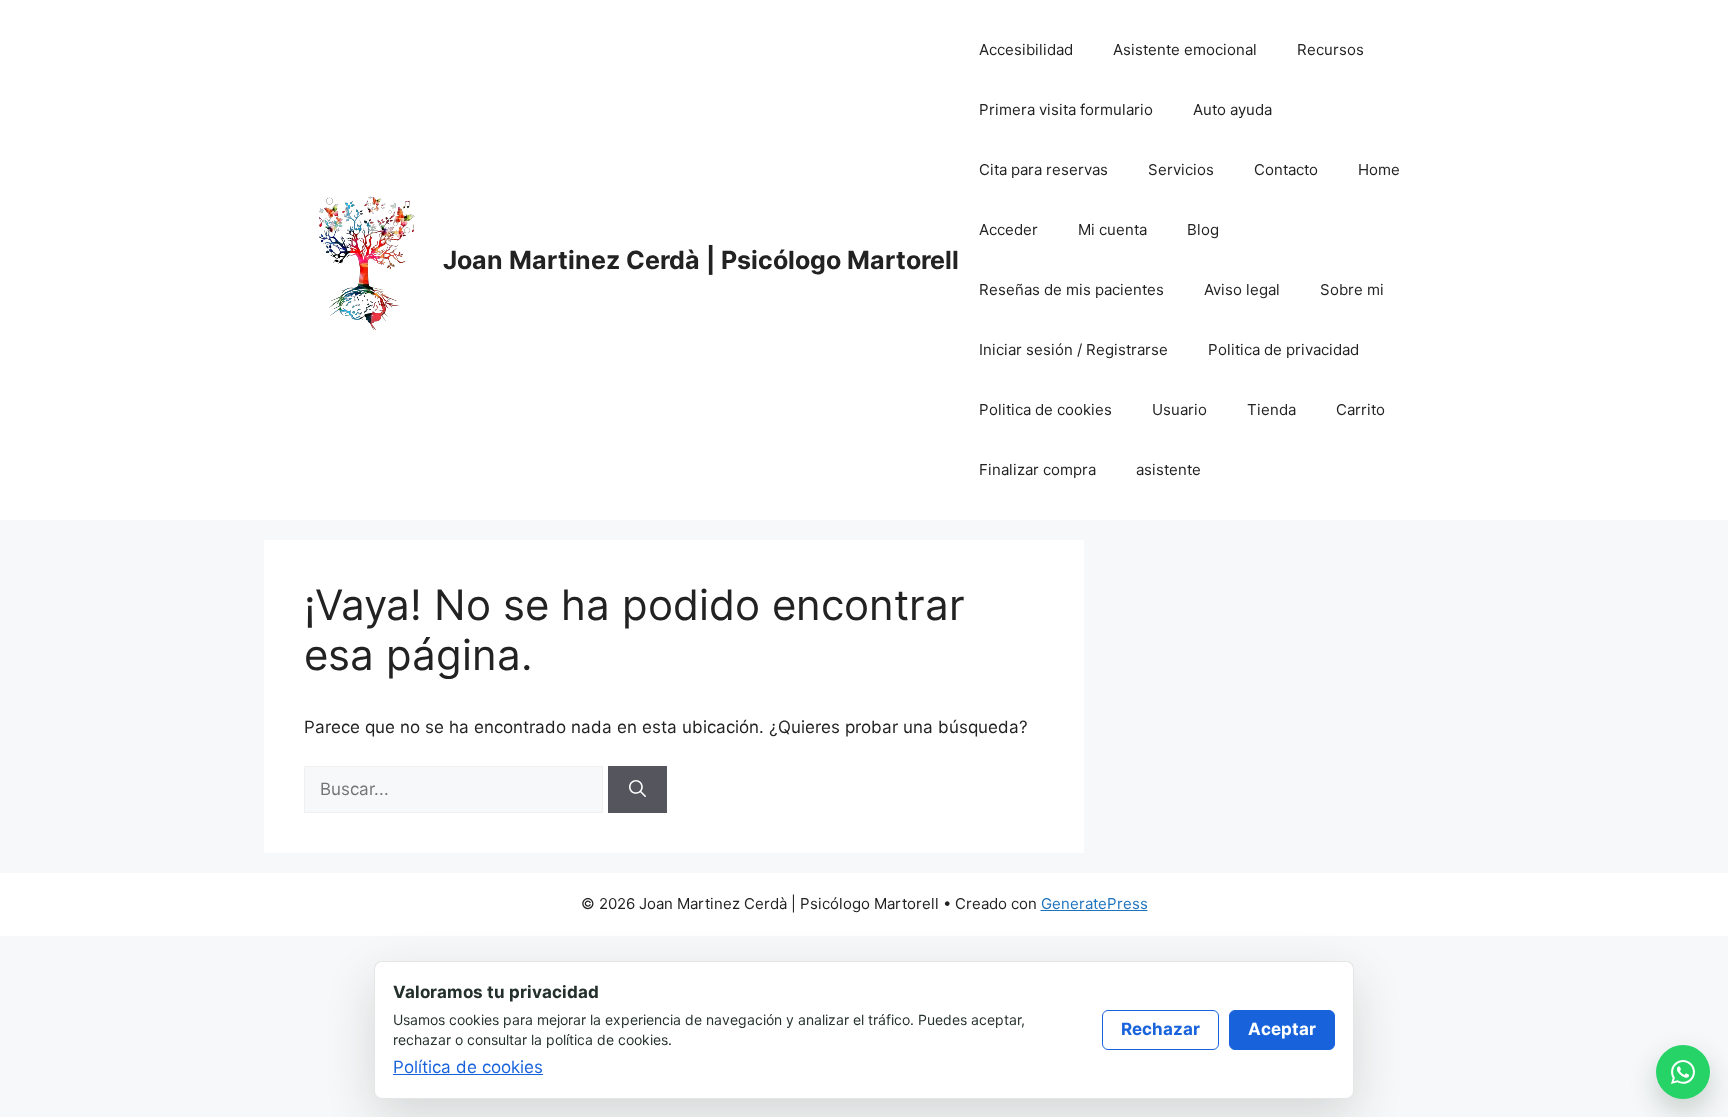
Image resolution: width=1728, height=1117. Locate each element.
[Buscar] (637, 790)
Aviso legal (1242, 289)
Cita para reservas (1043, 169)
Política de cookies (468, 1067)
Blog (1203, 229)
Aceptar (1282, 1029)
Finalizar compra (1037, 469)
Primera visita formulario (1066, 109)
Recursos (1330, 49)
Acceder (1008, 229)
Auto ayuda (1232, 109)
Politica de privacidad (1283, 349)
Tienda (1271, 409)
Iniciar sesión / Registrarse (1073, 349)
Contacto (1286, 169)
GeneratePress (1094, 903)
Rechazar (1160, 1029)
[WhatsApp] (1683, 1072)
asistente (1168, 469)
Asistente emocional (1185, 49)
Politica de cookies (1045, 409)
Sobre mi (1352, 289)
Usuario (1179, 409)
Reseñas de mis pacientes (1071, 289)
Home (1379, 169)
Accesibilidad (1026, 49)
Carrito (1360, 409)
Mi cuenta (1112, 229)
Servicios (1181, 169)
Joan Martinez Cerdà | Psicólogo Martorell (701, 260)
